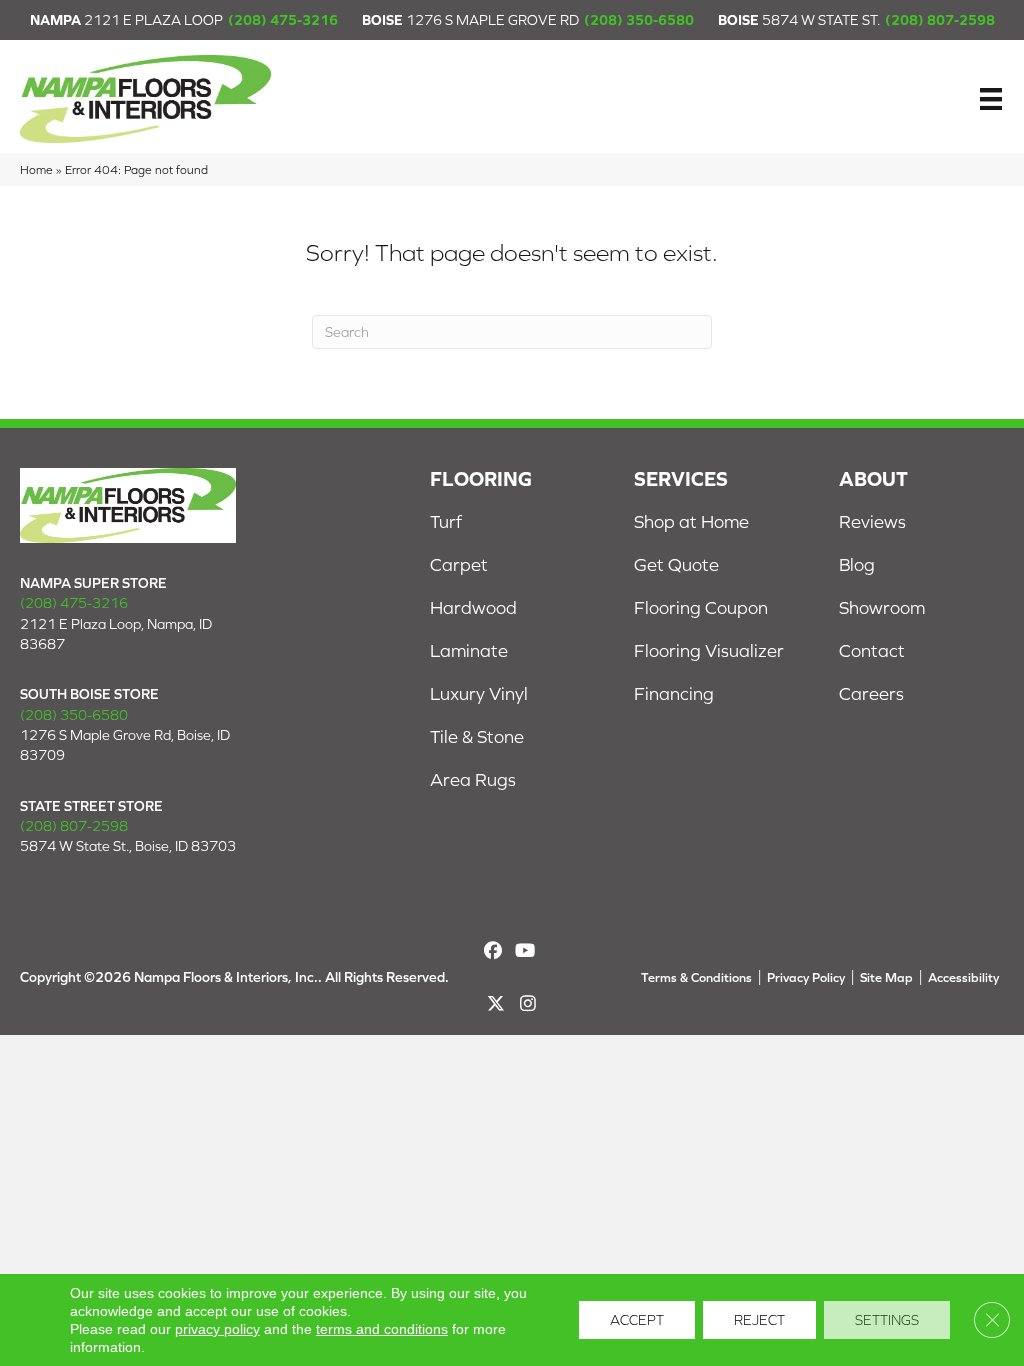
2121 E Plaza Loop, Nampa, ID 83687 (116, 634)
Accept (637, 1320)
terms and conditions (382, 1329)
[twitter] (496, 1003)
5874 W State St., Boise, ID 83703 (128, 846)
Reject (759, 1320)
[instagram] (528, 1003)
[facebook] (492, 950)
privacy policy (217, 1329)
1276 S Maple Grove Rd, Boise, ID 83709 (125, 745)
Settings (887, 1320)
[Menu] (991, 99)
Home (36, 169)
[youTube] (524, 950)
